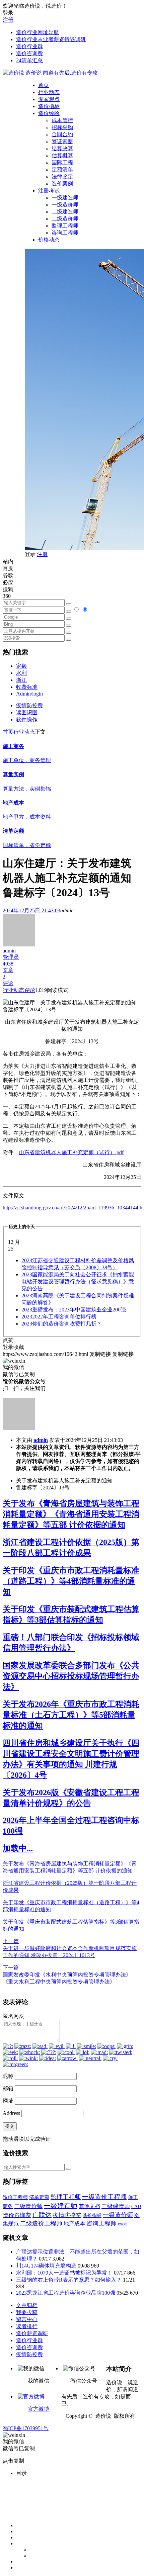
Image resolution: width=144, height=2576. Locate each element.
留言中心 (27, 2319)
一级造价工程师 (104, 2197)
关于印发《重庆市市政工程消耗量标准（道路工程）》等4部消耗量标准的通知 (71, 1581)
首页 (44, 85)
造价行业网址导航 (38, 32)
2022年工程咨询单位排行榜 (59, 1317)
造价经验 (49, 113)
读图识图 (27, 712)
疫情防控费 (29, 705)
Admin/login (29, 694)
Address (12, 2113)
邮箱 (8, 2088)
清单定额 (39, 2197)
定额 (21, 666)
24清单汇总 (29, 60)
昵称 (8, 2076)
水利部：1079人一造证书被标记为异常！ (64, 2273)
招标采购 (62, 127)
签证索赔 (62, 141)
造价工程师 (15, 2197)
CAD (136, 2206)
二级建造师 (65, 212)
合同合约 (62, 134)
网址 (8, 2101)
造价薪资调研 (32, 2333)
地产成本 (74, 2224)
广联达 (42, 2215)
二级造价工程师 (41, 2223)
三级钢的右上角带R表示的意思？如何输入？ (69, 2280)
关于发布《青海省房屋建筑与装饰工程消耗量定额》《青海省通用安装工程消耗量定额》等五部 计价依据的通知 (71, 1514)
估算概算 (62, 155)
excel (123, 2224)
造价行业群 (29, 46)
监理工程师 (65, 226)
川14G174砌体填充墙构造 (46, 2266)
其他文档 (89, 2206)
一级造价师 (65, 205)
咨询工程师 (65, 233)
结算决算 (62, 148)
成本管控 (62, 120)
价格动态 (49, 240)
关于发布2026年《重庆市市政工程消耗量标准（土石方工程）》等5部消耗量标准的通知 (71, 1715)
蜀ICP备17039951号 (26, 2428)
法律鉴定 (62, 176)
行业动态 (49, 92)
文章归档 (27, 2305)
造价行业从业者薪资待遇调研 (51, 39)
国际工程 (62, 162)
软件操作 (27, 719)
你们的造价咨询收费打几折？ (62, 1324)
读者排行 (27, 2326)
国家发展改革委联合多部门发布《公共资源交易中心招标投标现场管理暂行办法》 (71, 1676)
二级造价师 (65, 219)
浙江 (21, 680)
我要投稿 (27, 2312)
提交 (10, 2126)
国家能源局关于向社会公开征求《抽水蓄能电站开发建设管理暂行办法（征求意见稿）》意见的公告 (78, 1281)
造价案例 (62, 183)
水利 (21, 673)
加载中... (18, 1848)
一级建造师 (65, 198)
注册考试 (49, 191)
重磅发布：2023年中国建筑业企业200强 (74, 1310)
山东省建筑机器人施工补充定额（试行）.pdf (71, 1152)
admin (41, 1440)
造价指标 (49, 106)
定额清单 (62, 169)
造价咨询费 (29, 53)
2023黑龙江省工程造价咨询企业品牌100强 (66, 2293)
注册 (8, 20)
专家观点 (49, 99)
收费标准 (27, 687)
